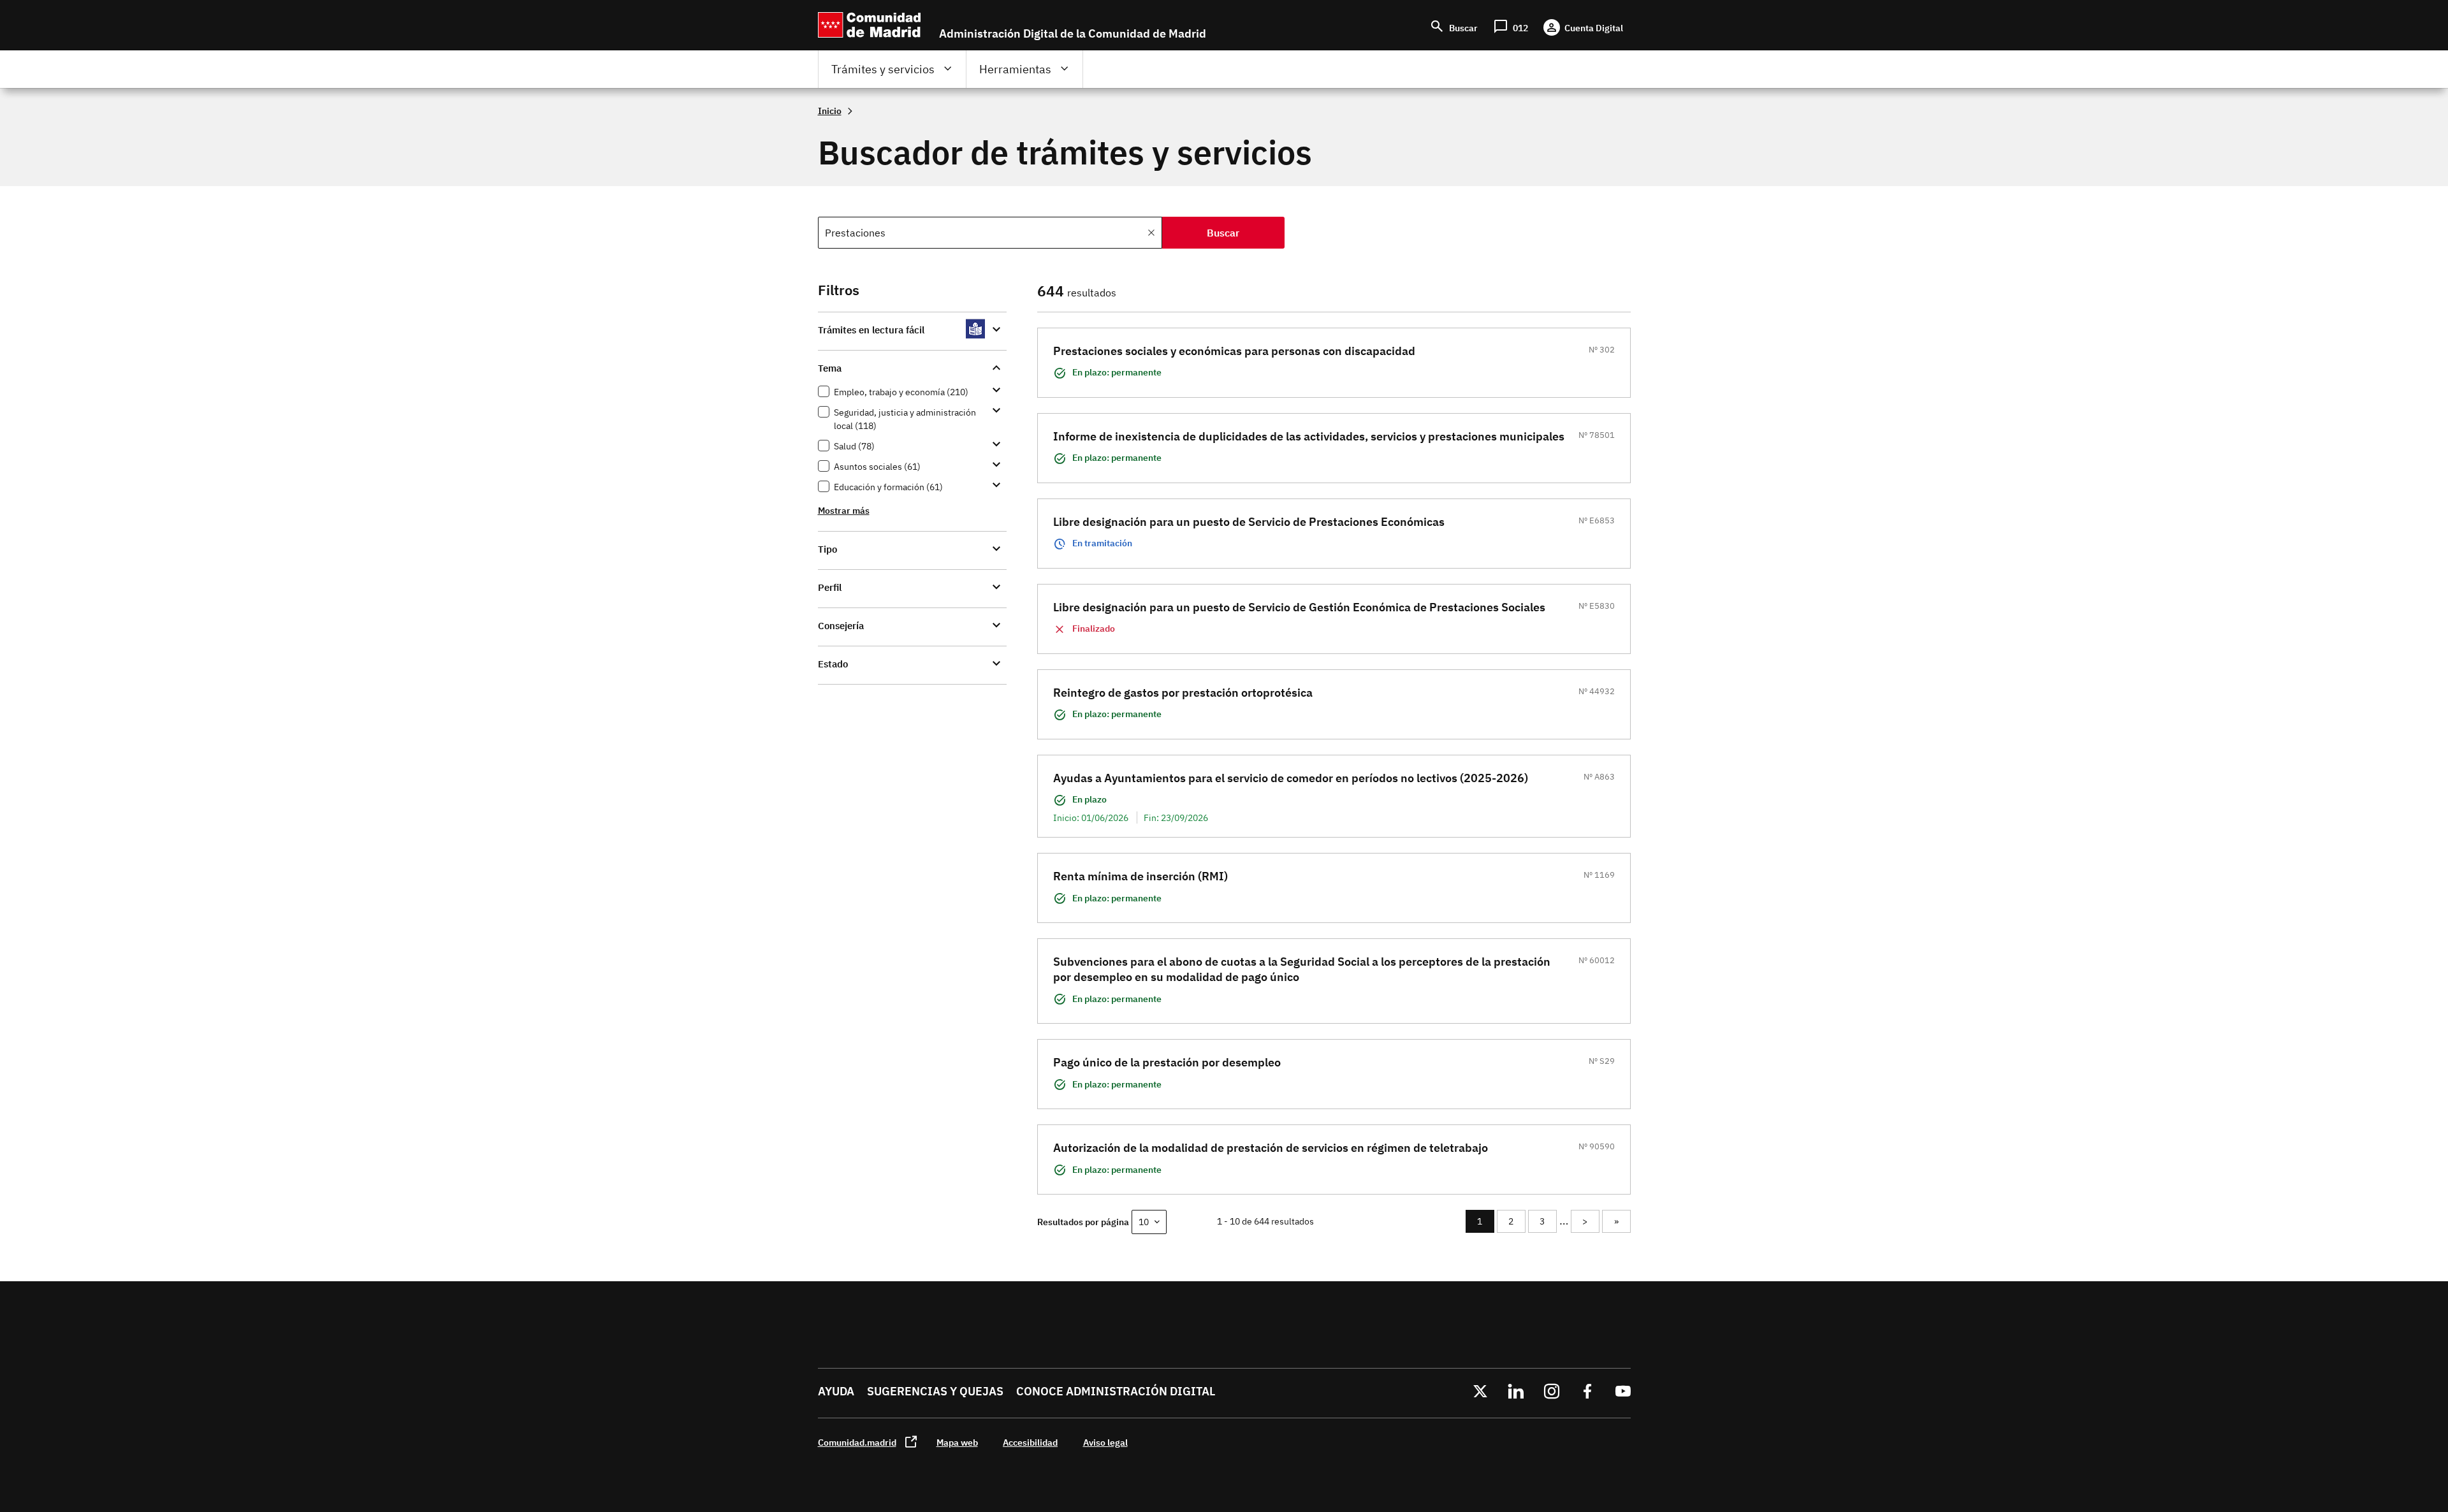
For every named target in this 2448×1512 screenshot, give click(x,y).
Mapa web (957, 1442)
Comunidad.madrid (857, 1442)
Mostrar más (844, 510)
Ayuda (836, 1391)
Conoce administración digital (1116, 1391)
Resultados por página (1083, 1222)
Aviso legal (1105, 1442)
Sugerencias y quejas (935, 1391)
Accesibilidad (1030, 1442)
